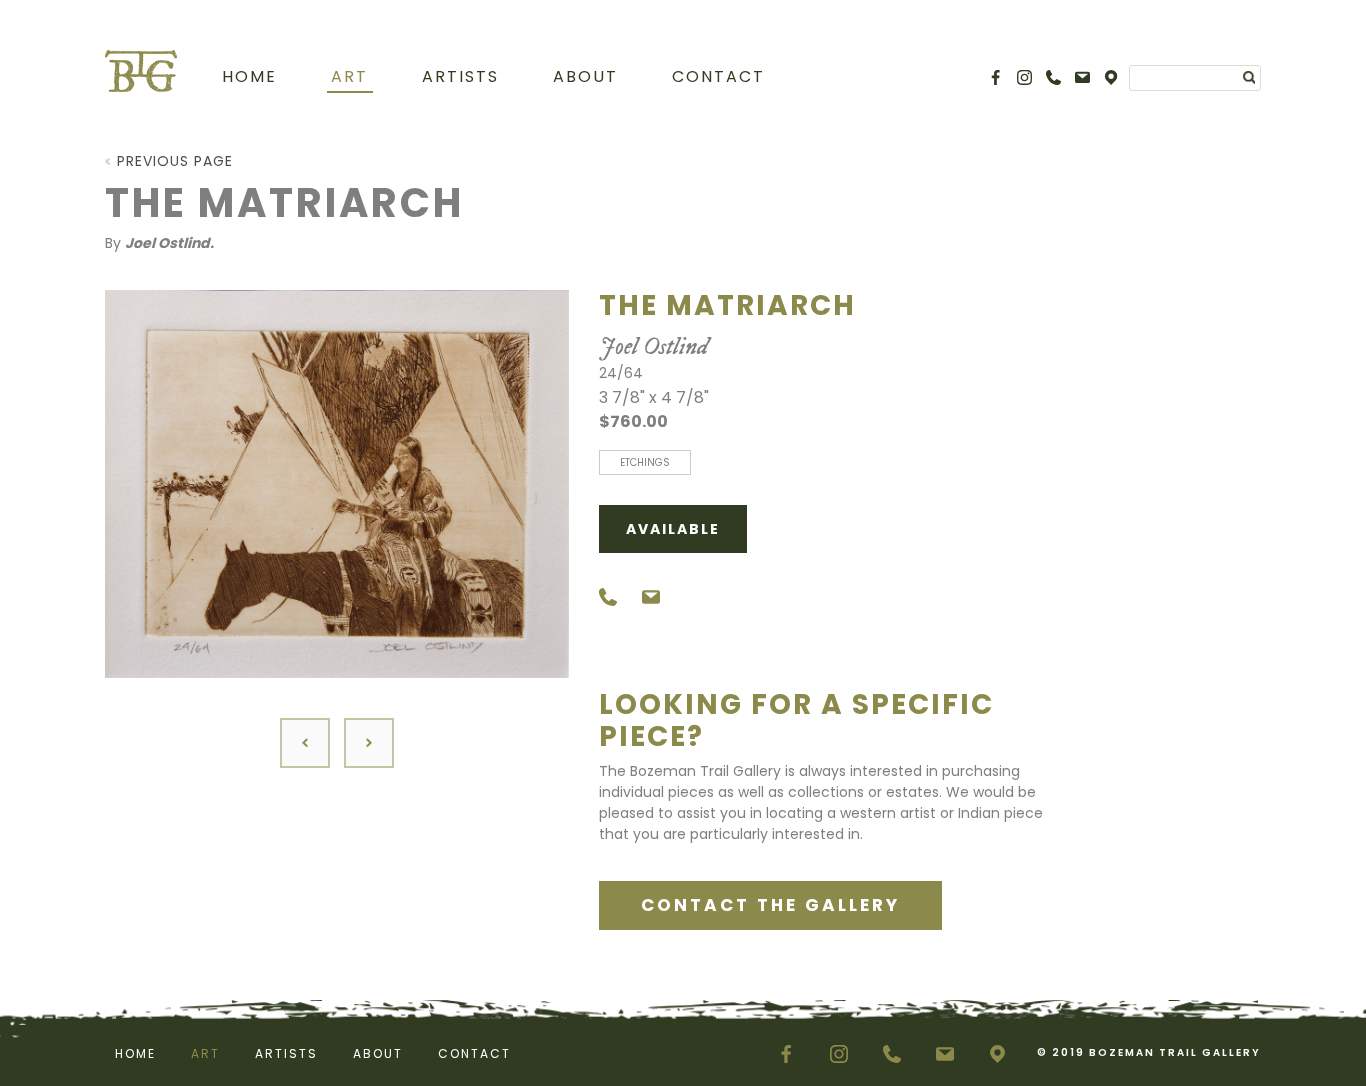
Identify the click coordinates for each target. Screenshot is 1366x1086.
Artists (460, 76)
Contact (718, 76)
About (585, 76)
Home (249, 76)
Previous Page (175, 161)
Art (349, 76)
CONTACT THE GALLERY (770, 905)
